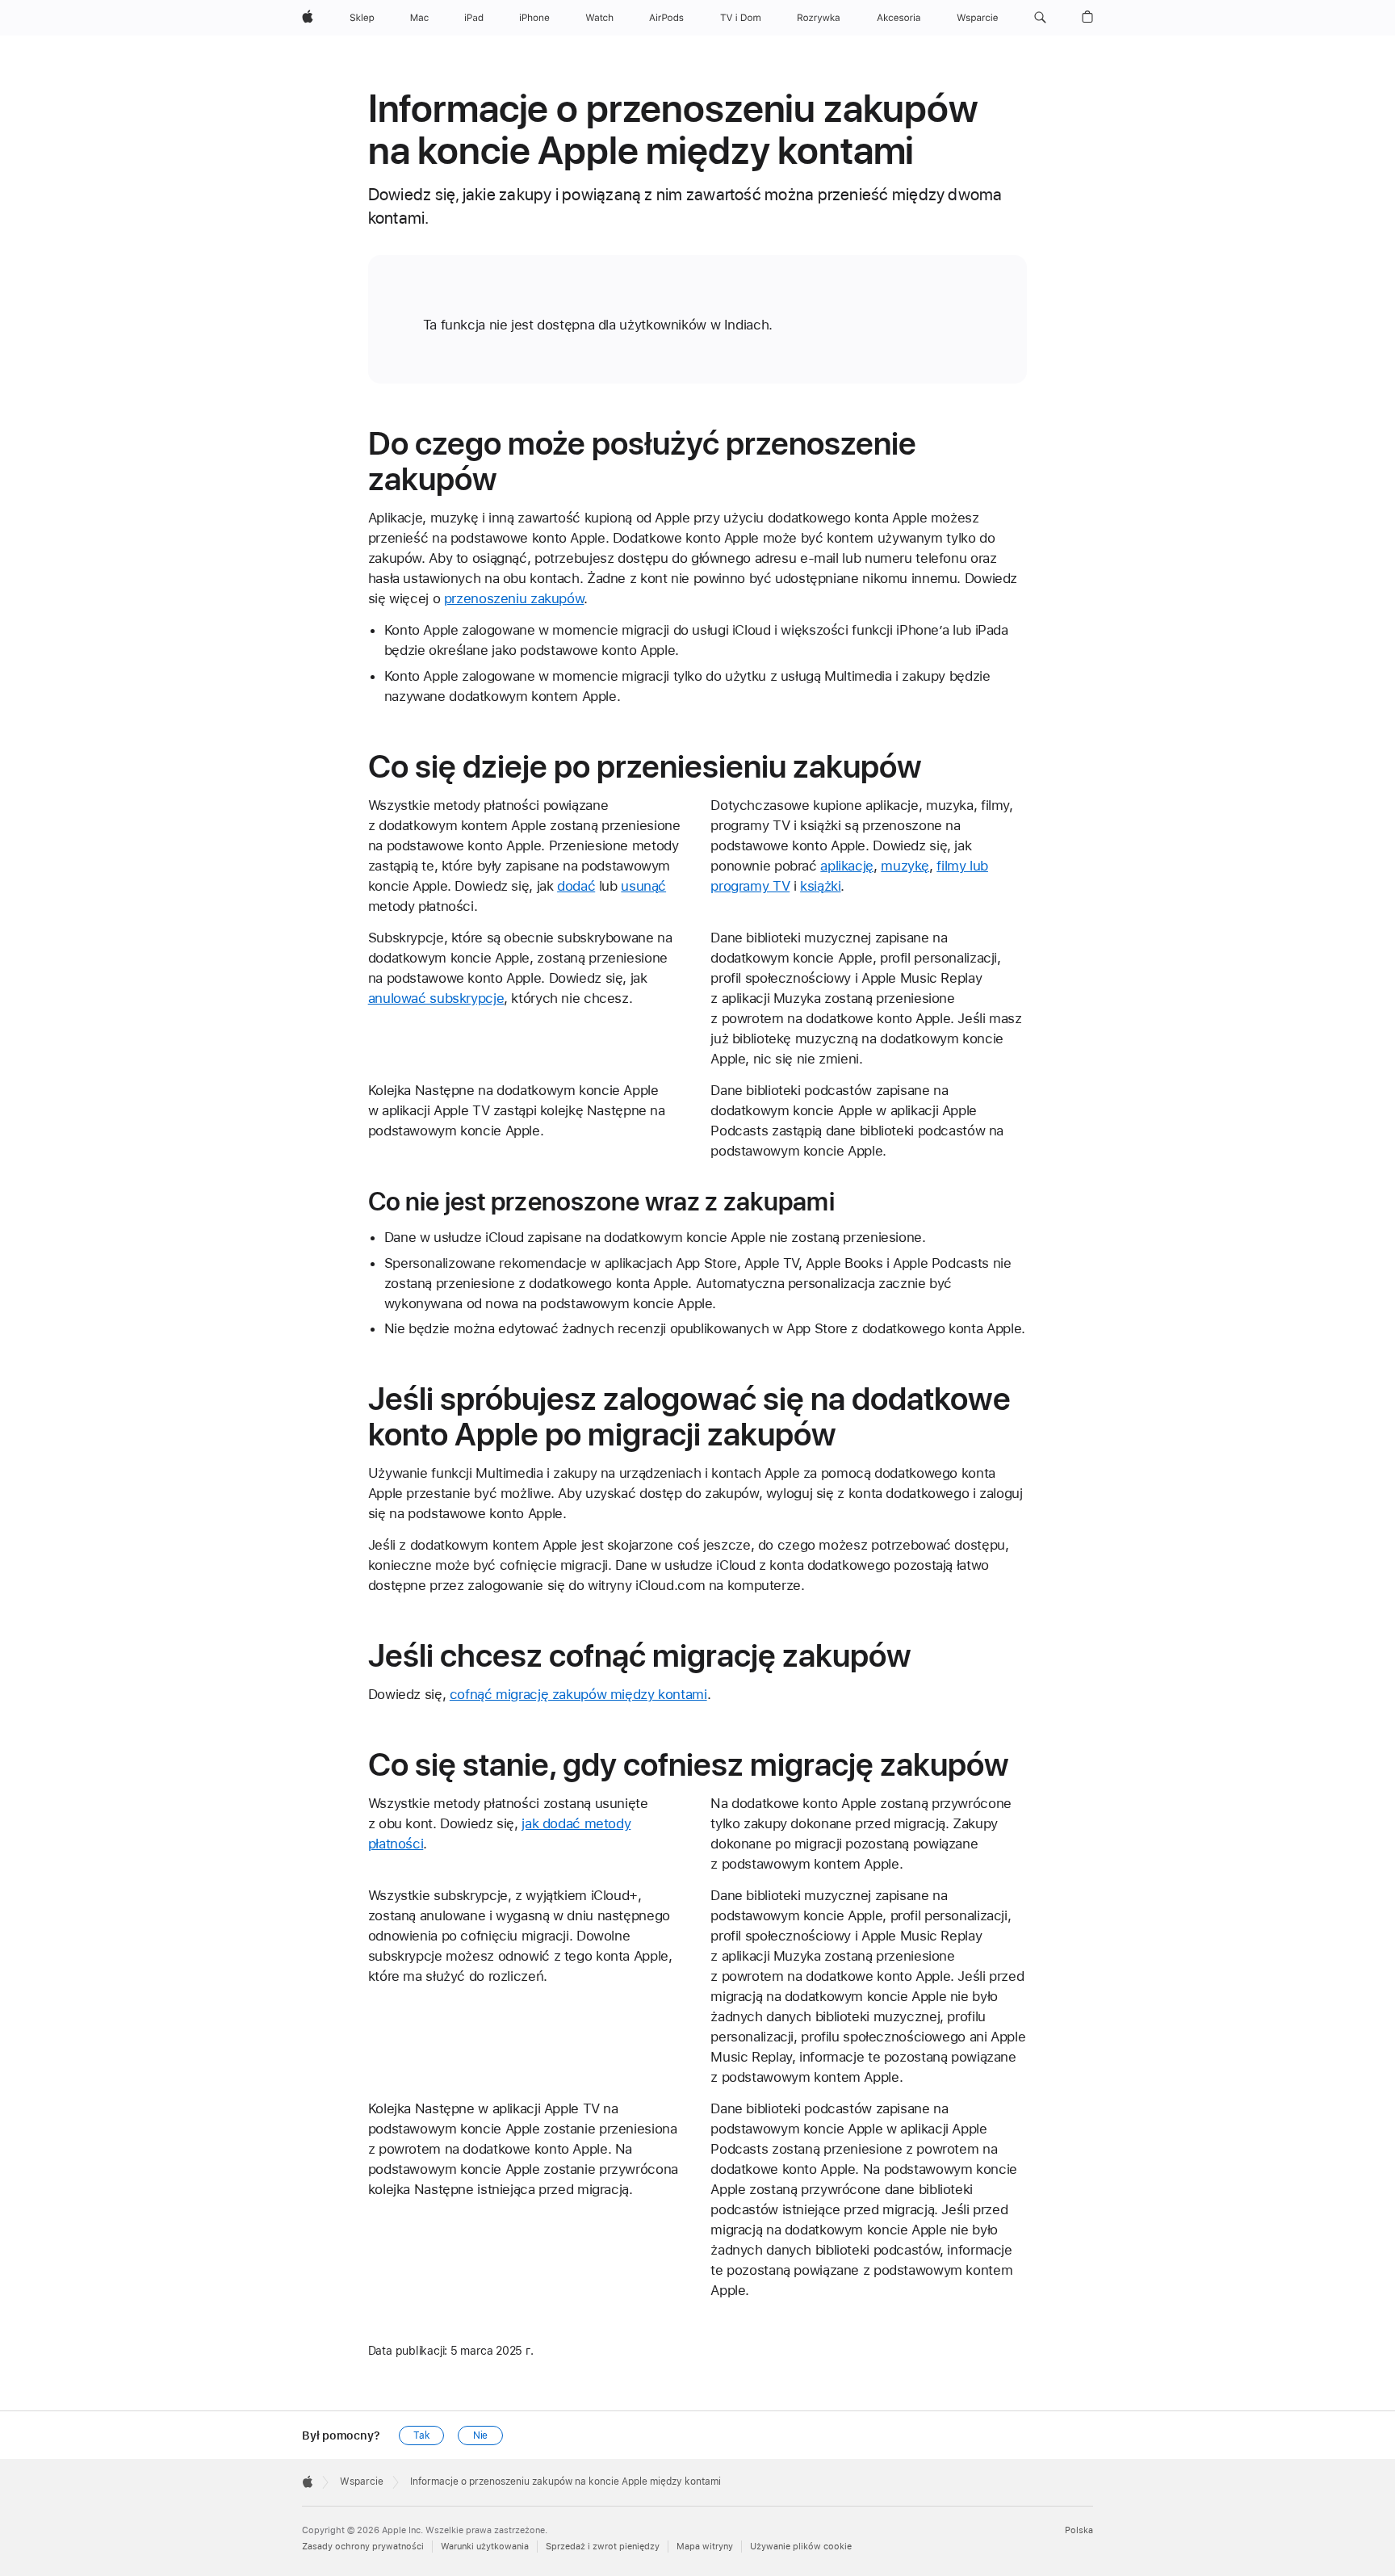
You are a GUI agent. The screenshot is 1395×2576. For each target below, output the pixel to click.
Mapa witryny (705, 2547)
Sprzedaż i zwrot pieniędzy (603, 2547)
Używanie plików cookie (801, 2547)
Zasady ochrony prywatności (363, 2547)
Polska (1079, 2530)
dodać (576, 886)
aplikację (847, 866)
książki (820, 886)
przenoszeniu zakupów (514, 598)
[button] (1040, 18)
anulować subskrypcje (436, 998)
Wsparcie (362, 2482)
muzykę (905, 866)
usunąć (643, 886)
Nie (481, 2435)
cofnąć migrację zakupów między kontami (578, 1694)
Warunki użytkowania (485, 2547)
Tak (422, 2435)
